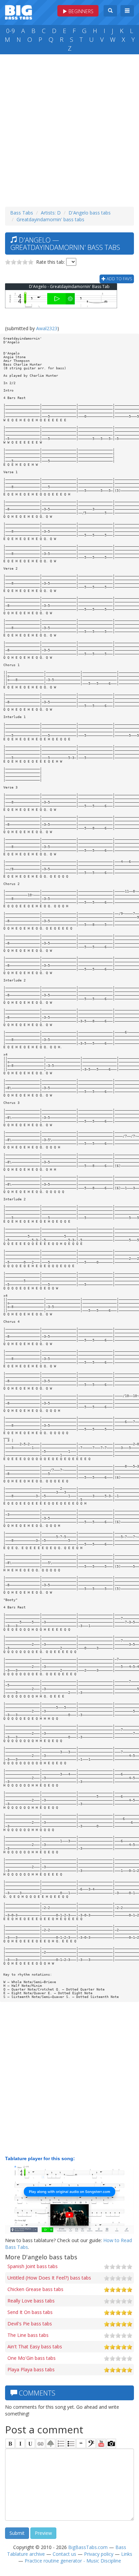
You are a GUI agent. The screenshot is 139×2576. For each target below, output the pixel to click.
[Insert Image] (51, 2443)
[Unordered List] (71, 2443)
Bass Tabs (22, 213)
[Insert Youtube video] (101, 2443)
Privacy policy (99, 2554)
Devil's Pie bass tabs (30, 2324)
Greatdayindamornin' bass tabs (50, 219)
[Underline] (30, 2443)
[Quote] (81, 2443)
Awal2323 (47, 328)
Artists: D (51, 213)
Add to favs (119, 279)
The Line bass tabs (28, 2335)
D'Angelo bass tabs (90, 213)
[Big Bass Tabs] (19, 12)
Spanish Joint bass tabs (33, 2266)
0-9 (10, 31)
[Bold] (10, 2443)
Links (127, 2554)
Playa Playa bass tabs (31, 2369)
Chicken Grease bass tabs (35, 2289)
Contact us (64, 2554)
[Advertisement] (69, 129)
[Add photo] (111, 2443)
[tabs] (91, 2443)
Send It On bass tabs (30, 2312)
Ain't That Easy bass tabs (35, 2346)
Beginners (80, 11)
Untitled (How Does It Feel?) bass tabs (49, 2278)
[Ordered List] (61, 2443)
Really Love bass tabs (31, 2301)
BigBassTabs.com (88, 2547)
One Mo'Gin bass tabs (32, 2358)
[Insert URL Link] (40, 2443)
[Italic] (20, 2443)
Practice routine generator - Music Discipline (73, 2561)
